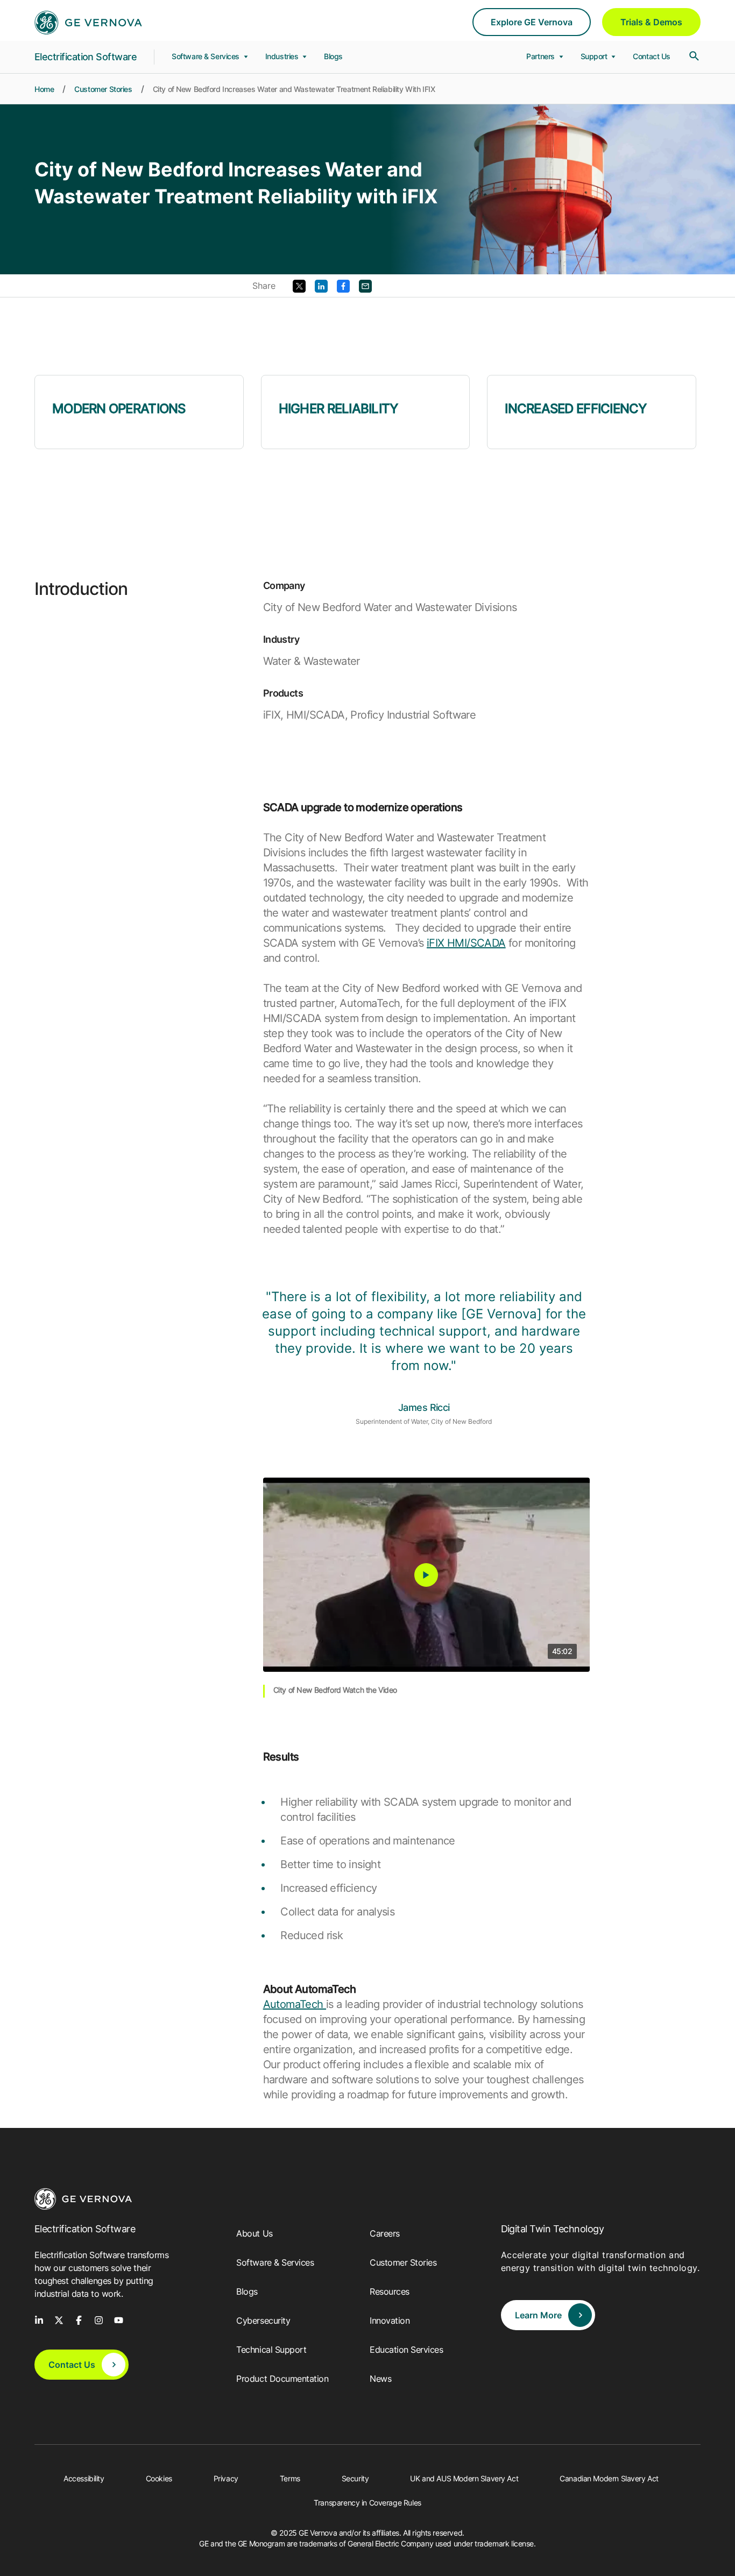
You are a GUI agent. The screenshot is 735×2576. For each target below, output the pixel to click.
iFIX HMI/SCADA (466, 943)
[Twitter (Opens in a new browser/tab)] (299, 285)
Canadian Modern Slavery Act (609, 2478)
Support (595, 56)
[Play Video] (426, 1575)
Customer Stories (103, 89)
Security (355, 2478)
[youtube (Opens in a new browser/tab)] (119, 2319)
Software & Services (207, 56)
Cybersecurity (263, 2320)
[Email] (365, 285)
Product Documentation (282, 2379)
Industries (283, 56)
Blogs (333, 56)
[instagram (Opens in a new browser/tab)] (99, 2319)
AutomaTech (295, 2004)
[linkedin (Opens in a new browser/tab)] (39, 2319)
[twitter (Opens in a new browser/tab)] (59, 2319)
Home (44, 89)
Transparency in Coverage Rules (367, 2503)
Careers (385, 2233)
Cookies (159, 2478)
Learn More (538, 2315)
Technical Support (271, 2350)
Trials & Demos (651, 22)
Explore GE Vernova (532, 22)
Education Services (406, 2350)
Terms (290, 2478)
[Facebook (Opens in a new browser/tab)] (343, 285)
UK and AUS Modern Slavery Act (464, 2478)
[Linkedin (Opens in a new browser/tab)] (321, 285)
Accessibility (84, 2478)
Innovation (390, 2320)
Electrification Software (86, 57)
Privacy (226, 2478)
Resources (390, 2291)
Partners (541, 56)
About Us (254, 2233)
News (380, 2379)
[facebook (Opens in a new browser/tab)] (79, 2319)
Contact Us (652, 56)
